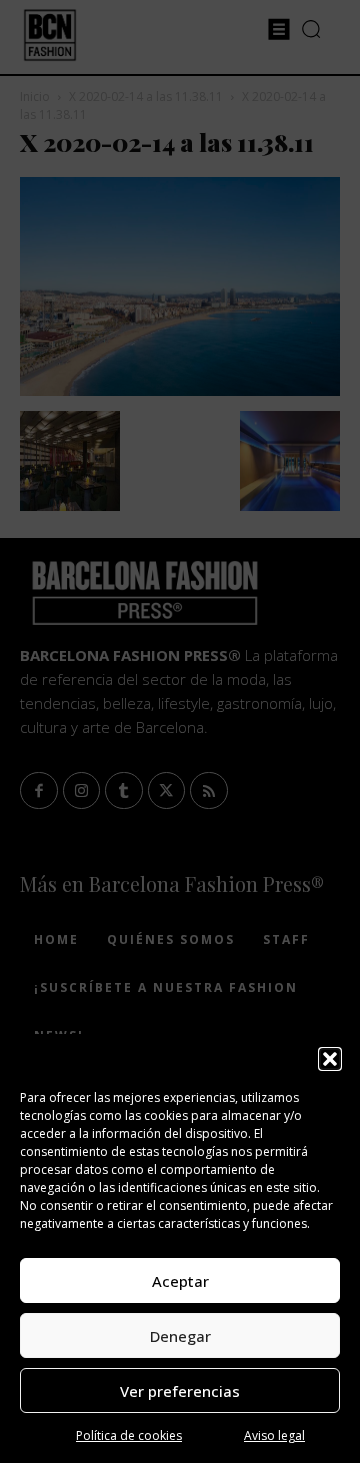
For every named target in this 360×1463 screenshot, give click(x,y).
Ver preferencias (180, 1391)
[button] (330, 1059)
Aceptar (180, 1281)
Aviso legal (274, 1435)
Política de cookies (129, 1435)
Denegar (180, 1336)
